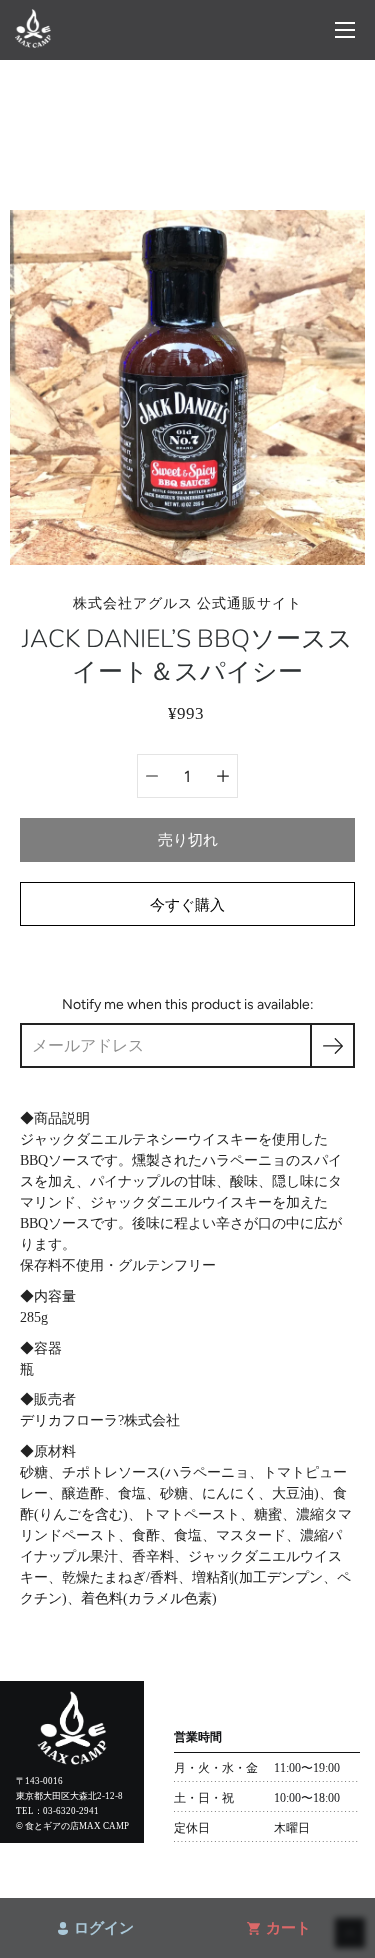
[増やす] (223, 776)
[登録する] (332, 1045)
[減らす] (152, 776)
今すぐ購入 (187, 904)
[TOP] (33, 42)
